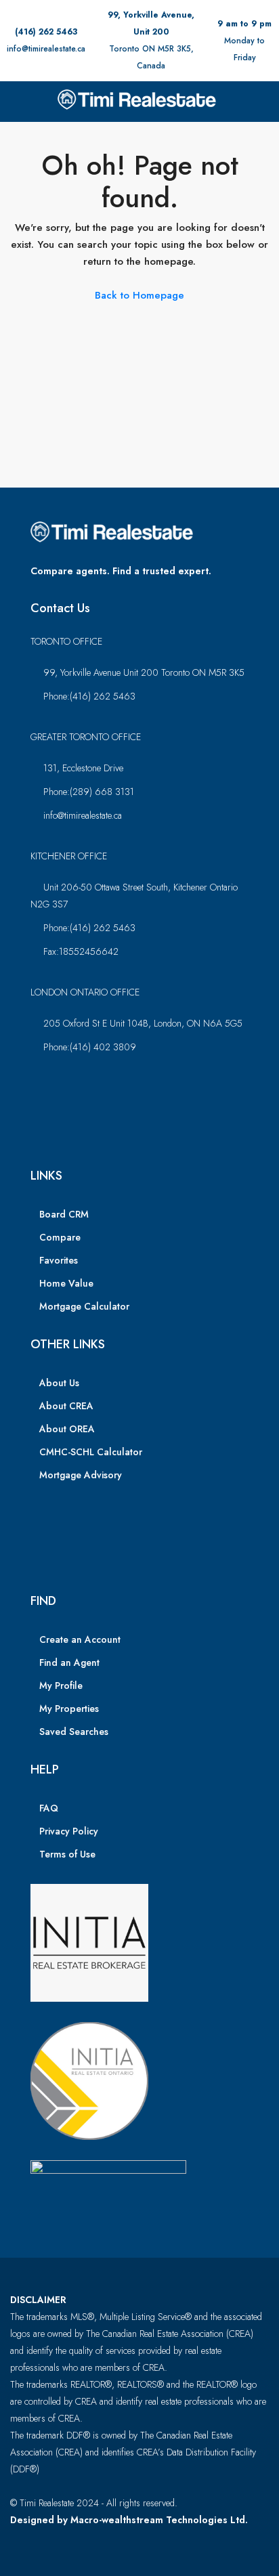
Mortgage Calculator (84, 1306)
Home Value (66, 1283)
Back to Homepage (139, 295)
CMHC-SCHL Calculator (91, 1452)
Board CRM (64, 1214)
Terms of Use (67, 1854)
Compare (60, 1237)
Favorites (59, 1260)
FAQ (49, 1808)
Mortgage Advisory (81, 1475)
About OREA (67, 1429)
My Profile (61, 1686)
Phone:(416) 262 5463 (89, 696)
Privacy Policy (69, 1831)
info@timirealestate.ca (46, 49)
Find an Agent (69, 1662)
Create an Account (80, 1639)
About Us (59, 1383)
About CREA (66, 1406)
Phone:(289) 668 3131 (89, 792)
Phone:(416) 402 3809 (90, 1047)
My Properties (69, 1709)
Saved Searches (74, 1732)
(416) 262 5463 (46, 32)
